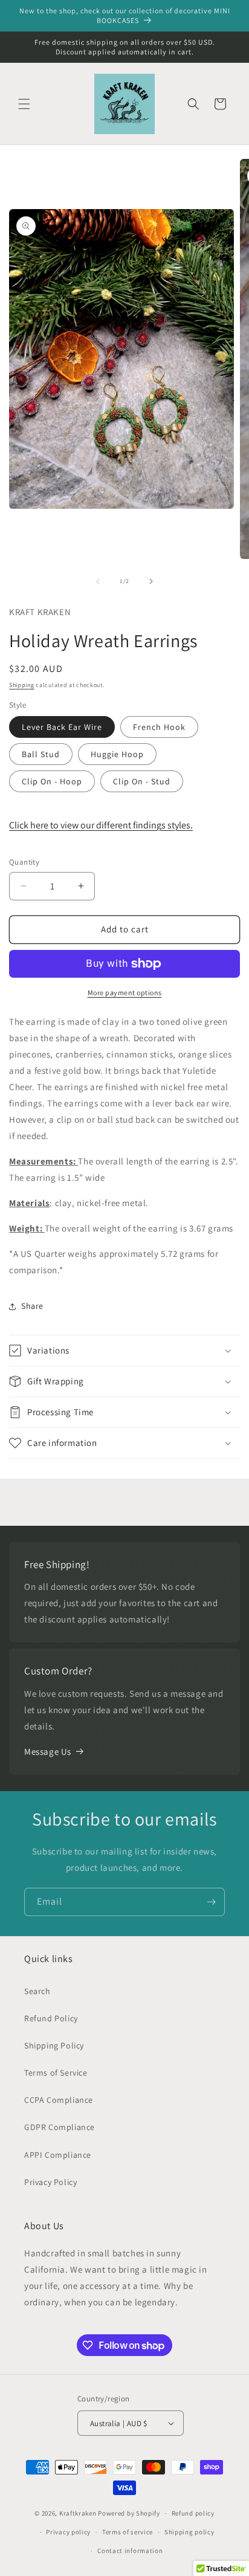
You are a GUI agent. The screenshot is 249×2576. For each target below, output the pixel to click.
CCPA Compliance (59, 2100)
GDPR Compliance (60, 2127)
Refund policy (193, 2513)
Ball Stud (41, 754)
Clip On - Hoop (52, 781)
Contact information (130, 2551)
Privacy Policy (50, 2182)
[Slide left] (98, 581)
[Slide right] (151, 581)
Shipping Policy (54, 2045)
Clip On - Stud (142, 781)
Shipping (22, 685)
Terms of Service (56, 2073)
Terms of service (128, 2532)
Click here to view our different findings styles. (101, 825)
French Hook (159, 727)
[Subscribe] (211, 1902)
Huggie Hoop (117, 754)
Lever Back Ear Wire (62, 727)
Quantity (24, 862)
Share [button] (32, 1306)
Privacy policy (68, 2532)
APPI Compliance (58, 2155)
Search (37, 1991)
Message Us (48, 1751)
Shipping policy (189, 2532)
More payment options (125, 993)
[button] (24, 104)
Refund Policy (51, 2018)
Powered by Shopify (129, 2513)
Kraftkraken (78, 2513)
